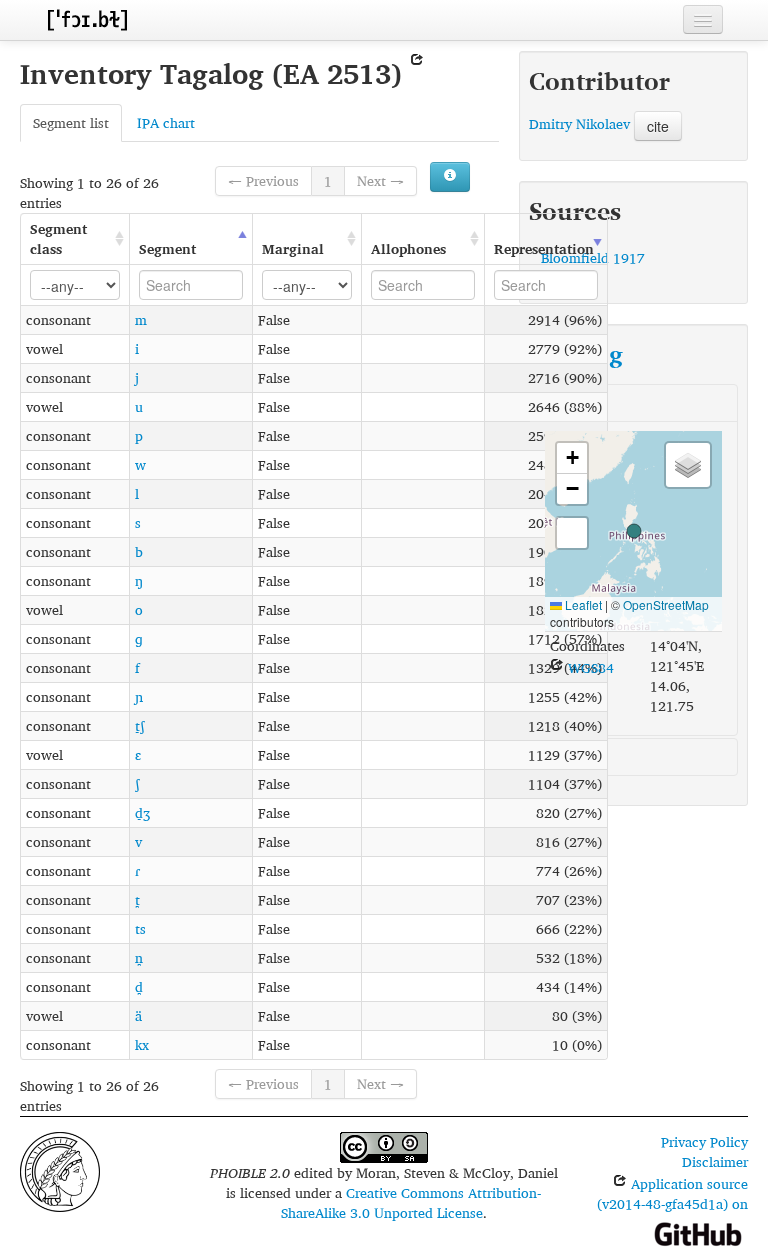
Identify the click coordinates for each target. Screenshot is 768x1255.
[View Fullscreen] (572, 533)
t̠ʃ (140, 725)
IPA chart (166, 122)
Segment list (71, 122)
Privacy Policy (704, 1141)
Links (561, 756)
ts (140, 928)
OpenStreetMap (666, 604)
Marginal (293, 248)
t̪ (137, 899)
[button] (634, 531)
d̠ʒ (142, 812)
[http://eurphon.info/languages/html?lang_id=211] (417, 73)
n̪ (139, 957)
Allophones (408, 248)
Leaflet (582, 604)
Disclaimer (715, 1161)
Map (558, 402)
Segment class (58, 238)
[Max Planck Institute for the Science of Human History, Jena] (60, 1170)
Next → (380, 180)
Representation (544, 248)
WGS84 (589, 667)
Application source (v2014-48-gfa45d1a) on (672, 1193)
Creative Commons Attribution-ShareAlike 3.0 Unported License (411, 1202)
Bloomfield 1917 (593, 257)
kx (142, 1044)
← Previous (263, 180)
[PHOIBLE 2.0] (87, 19)
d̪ (139, 986)
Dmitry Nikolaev (579, 123)
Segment (167, 248)
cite (658, 126)
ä (138, 1015)
